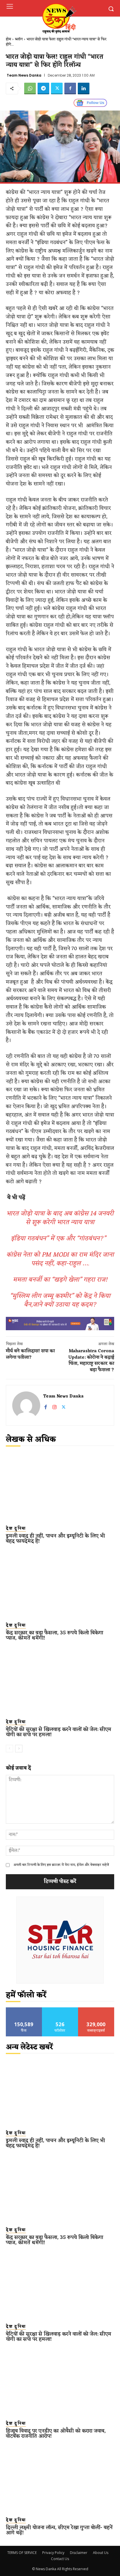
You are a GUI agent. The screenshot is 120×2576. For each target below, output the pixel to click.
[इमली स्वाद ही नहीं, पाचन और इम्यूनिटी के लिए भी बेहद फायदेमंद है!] (60, 1487)
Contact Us (60, 2559)
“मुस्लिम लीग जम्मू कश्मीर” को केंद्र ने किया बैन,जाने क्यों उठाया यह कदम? (60, 1300)
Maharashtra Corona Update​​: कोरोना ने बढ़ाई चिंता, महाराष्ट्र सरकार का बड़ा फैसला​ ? (91, 1361)
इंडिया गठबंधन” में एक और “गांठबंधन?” (60, 1239)
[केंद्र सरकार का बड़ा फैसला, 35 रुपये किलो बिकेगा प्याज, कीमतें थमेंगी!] (60, 1584)
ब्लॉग (19, 39)
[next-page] (19, 1749)
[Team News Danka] (26, 1405)
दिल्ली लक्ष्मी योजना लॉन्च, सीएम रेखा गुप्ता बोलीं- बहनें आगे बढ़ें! (59, 2530)
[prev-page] (9, 1749)
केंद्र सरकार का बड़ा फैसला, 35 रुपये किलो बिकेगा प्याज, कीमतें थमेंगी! (54, 1635)
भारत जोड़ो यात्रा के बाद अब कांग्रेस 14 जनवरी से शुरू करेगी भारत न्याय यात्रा (60, 1218)
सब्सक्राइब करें (96, 2010)
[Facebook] (70, 88)
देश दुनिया (16, 1529)
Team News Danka (24, 75)
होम (8, 39)
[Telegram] (43, 88)
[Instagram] (55, 1406)
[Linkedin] (84, 88)
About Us (101, 2553)
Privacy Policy (53, 2553)
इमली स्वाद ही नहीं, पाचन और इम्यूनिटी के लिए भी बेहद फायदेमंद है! (55, 1539)
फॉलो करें (60, 2010)
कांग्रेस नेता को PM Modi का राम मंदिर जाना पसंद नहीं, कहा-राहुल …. (60, 1259)
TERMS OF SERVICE (22, 2553)
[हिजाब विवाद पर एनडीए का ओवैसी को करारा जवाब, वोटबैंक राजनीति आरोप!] (60, 2382)
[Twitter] (57, 88)
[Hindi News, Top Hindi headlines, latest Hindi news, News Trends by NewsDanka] (59, 18)
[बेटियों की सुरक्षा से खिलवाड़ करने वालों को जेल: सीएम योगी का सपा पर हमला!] (60, 1681)
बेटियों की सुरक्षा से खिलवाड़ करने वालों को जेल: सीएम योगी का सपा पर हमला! (59, 1732)
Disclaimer (79, 2553)
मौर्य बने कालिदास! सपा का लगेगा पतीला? (30, 1354)
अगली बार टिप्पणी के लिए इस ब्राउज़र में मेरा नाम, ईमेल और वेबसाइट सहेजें (61, 1865)
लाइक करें (24, 2010)
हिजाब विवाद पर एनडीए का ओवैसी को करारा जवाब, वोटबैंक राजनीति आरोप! (56, 2434)
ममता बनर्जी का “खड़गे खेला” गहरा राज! (60, 1280)
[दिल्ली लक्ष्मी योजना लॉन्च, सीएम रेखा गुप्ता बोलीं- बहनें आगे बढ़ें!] (60, 2479)
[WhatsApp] (30, 88)
